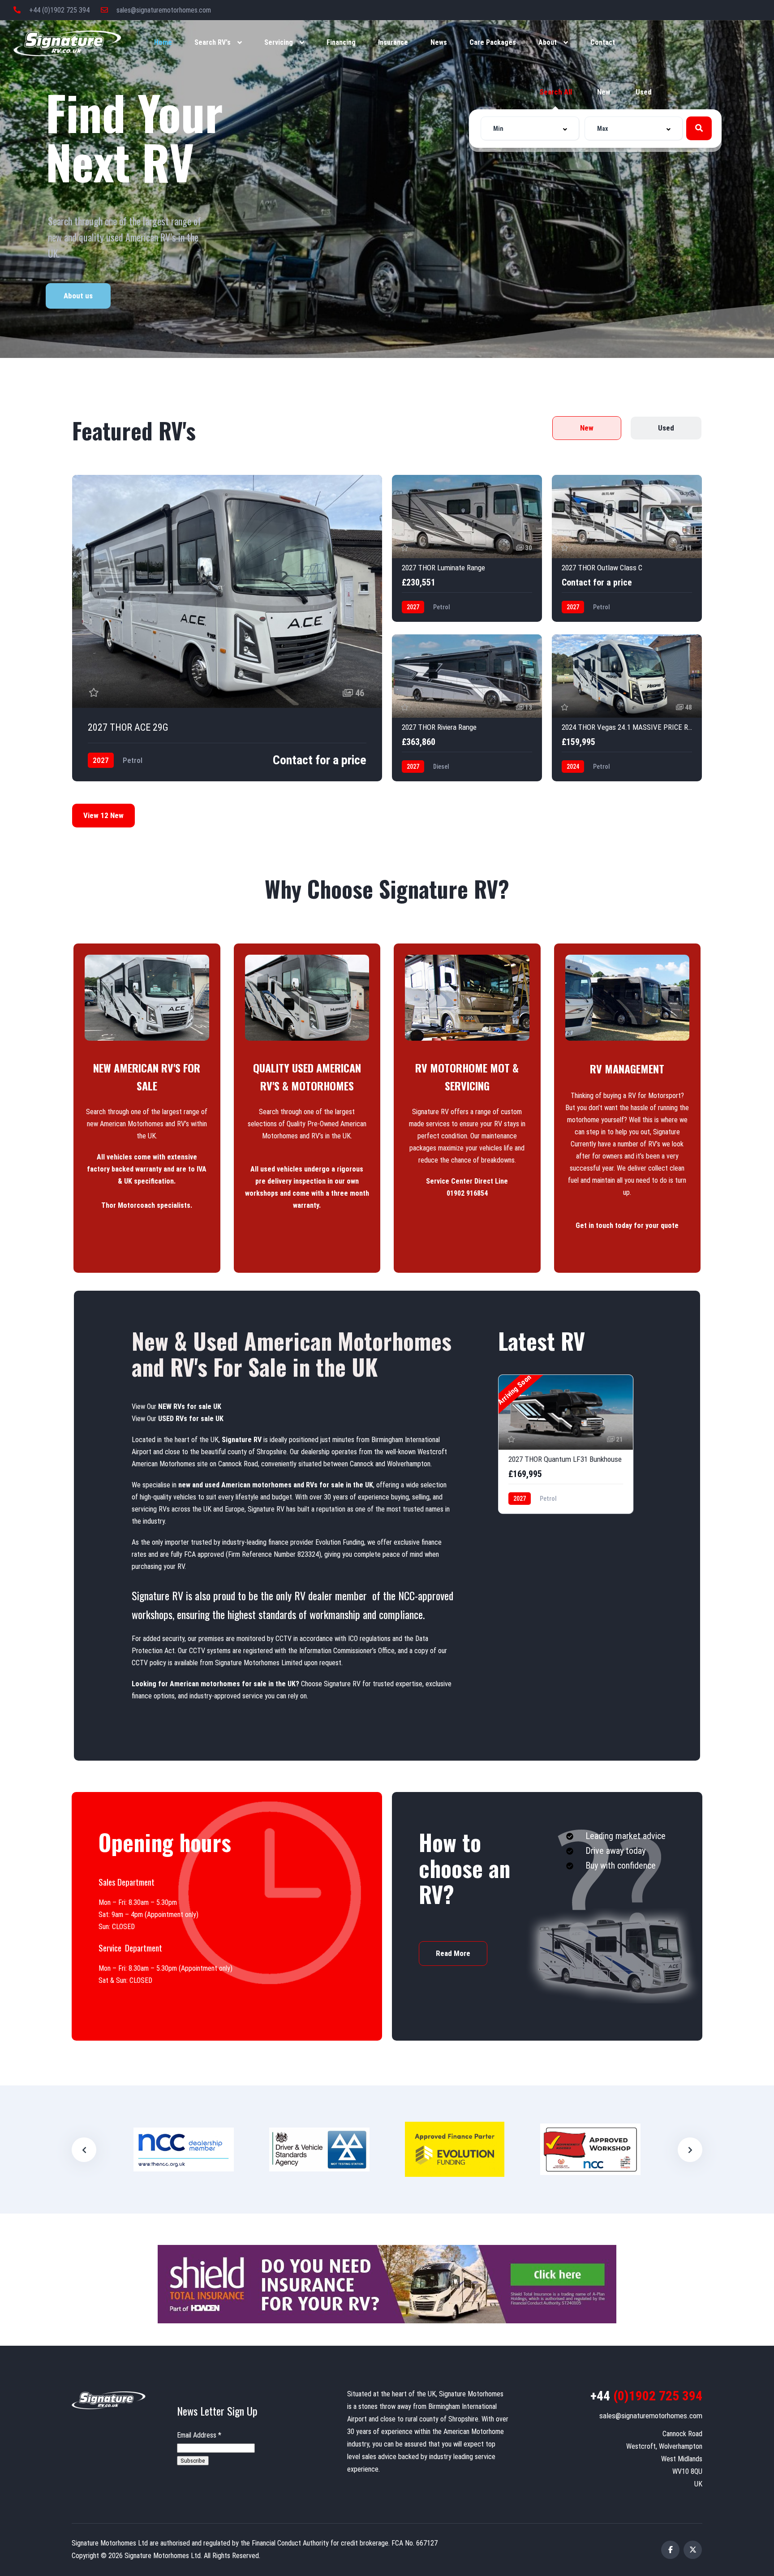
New (604, 92)
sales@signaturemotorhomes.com (163, 10)
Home (163, 42)
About (548, 42)
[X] (693, 2550)
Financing (341, 42)
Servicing (279, 42)
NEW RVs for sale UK (190, 1406)
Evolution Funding (340, 1542)
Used (644, 92)
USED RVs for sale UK (191, 1419)
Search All (556, 92)
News (439, 42)
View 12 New (103, 815)
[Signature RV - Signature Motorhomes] (67, 43)
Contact (603, 42)
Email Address (199, 2435)
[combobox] (530, 128)
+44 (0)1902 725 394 (58, 10)
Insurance (393, 42)
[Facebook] (670, 2550)
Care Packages (493, 42)
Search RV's (213, 42)
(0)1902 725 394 (646, 2396)
